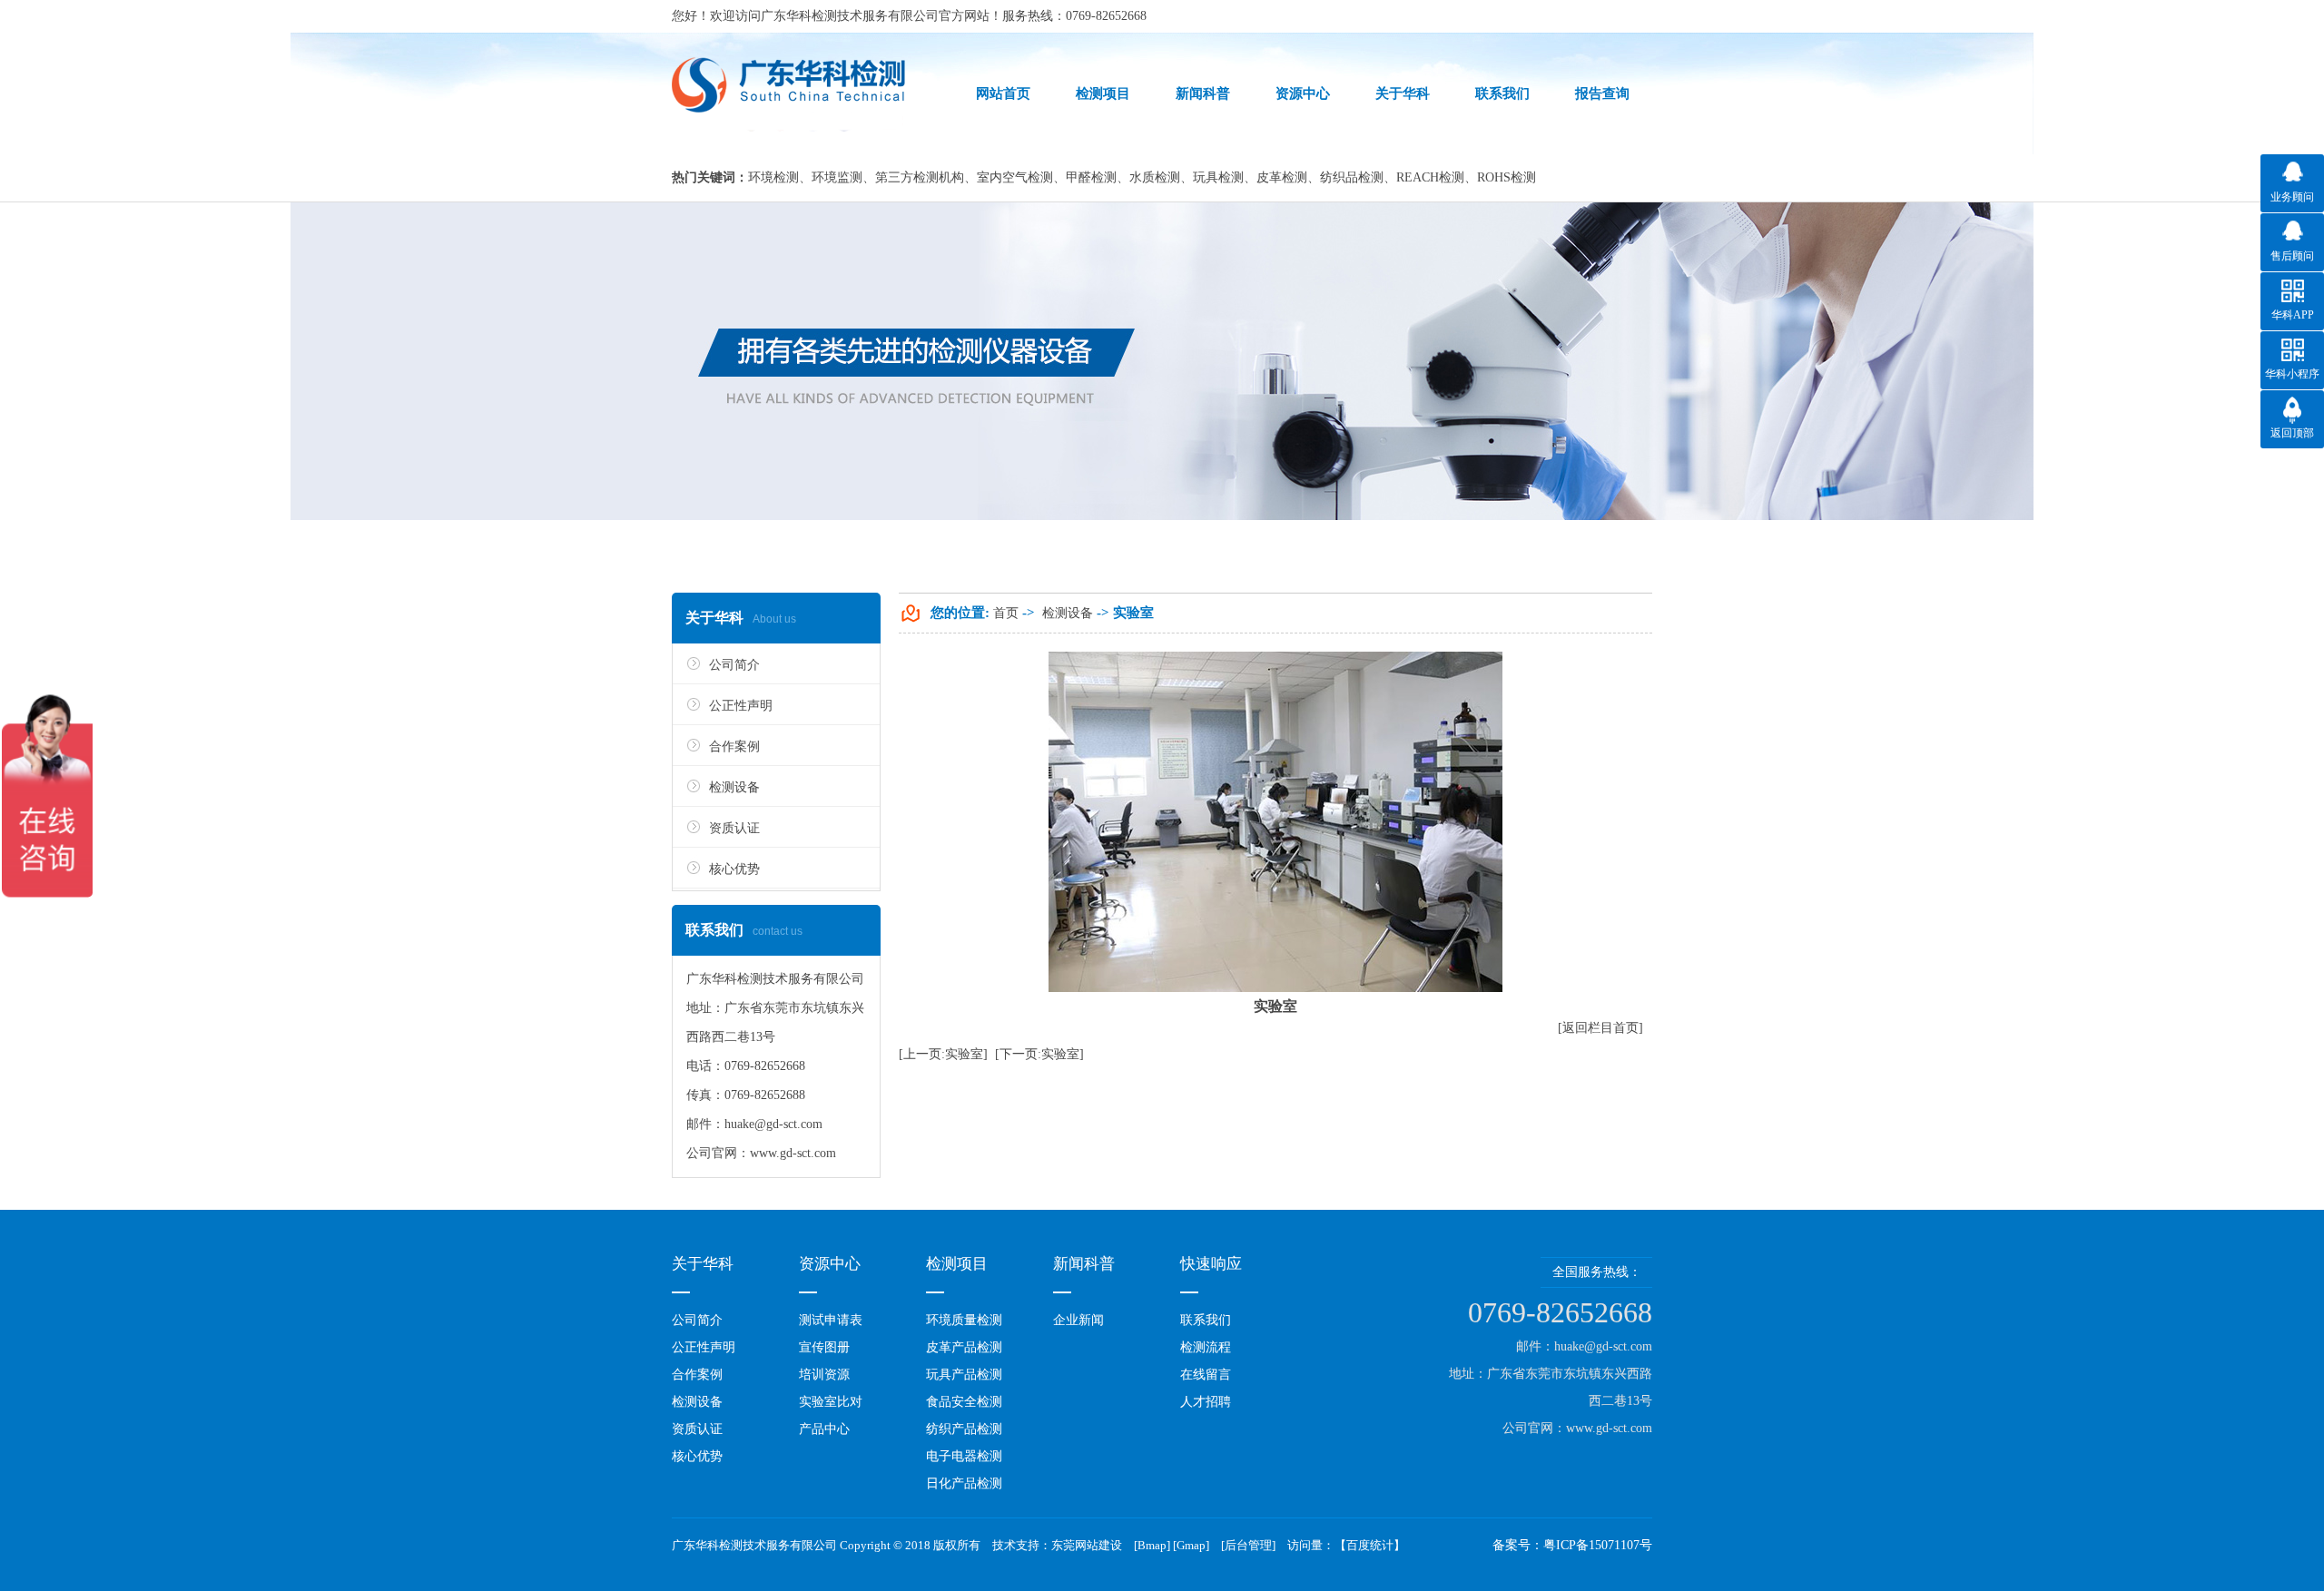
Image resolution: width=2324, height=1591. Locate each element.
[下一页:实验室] (1039, 1054)
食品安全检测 (964, 1402)
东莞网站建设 (1087, 1545)
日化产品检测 (964, 1483)
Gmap (1191, 1545)
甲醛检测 (1091, 177)
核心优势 (734, 869)
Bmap (1152, 1545)
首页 (1006, 613)
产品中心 (824, 1429)
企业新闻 (1078, 1320)
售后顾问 (2292, 256)
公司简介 (734, 665)
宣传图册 (824, 1347)
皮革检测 (1282, 177)
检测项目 (1103, 93)
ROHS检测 (1507, 177)
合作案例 (734, 746)
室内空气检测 (1015, 177)
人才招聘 (1206, 1402)
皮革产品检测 (964, 1347)
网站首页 (1003, 93)
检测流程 (1206, 1347)
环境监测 (837, 177)
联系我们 (1206, 1320)
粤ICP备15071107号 (1598, 1545)
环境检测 (773, 177)
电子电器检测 (964, 1456)
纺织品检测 (1352, 177)
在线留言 (1206, 1375)
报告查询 (1602, 93)
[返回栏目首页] (1600, 1028)
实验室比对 (831, 1402)
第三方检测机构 (920, 177)
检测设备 (734, 787)
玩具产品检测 (964, 1375)
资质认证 (734, 828)
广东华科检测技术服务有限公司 (850, 16)
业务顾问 (2292, 197)
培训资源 (824, 1375)
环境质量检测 (964, 1320)
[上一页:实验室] (943, 1054)
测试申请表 (831, 1320)
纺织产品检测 (964, 1429)
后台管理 (1248, 1545)
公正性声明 (741, 706)
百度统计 (1370, 1545)
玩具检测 (1218, 177)
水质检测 (1155, 177)
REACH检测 (1430, 177)
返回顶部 (2292, 433)
